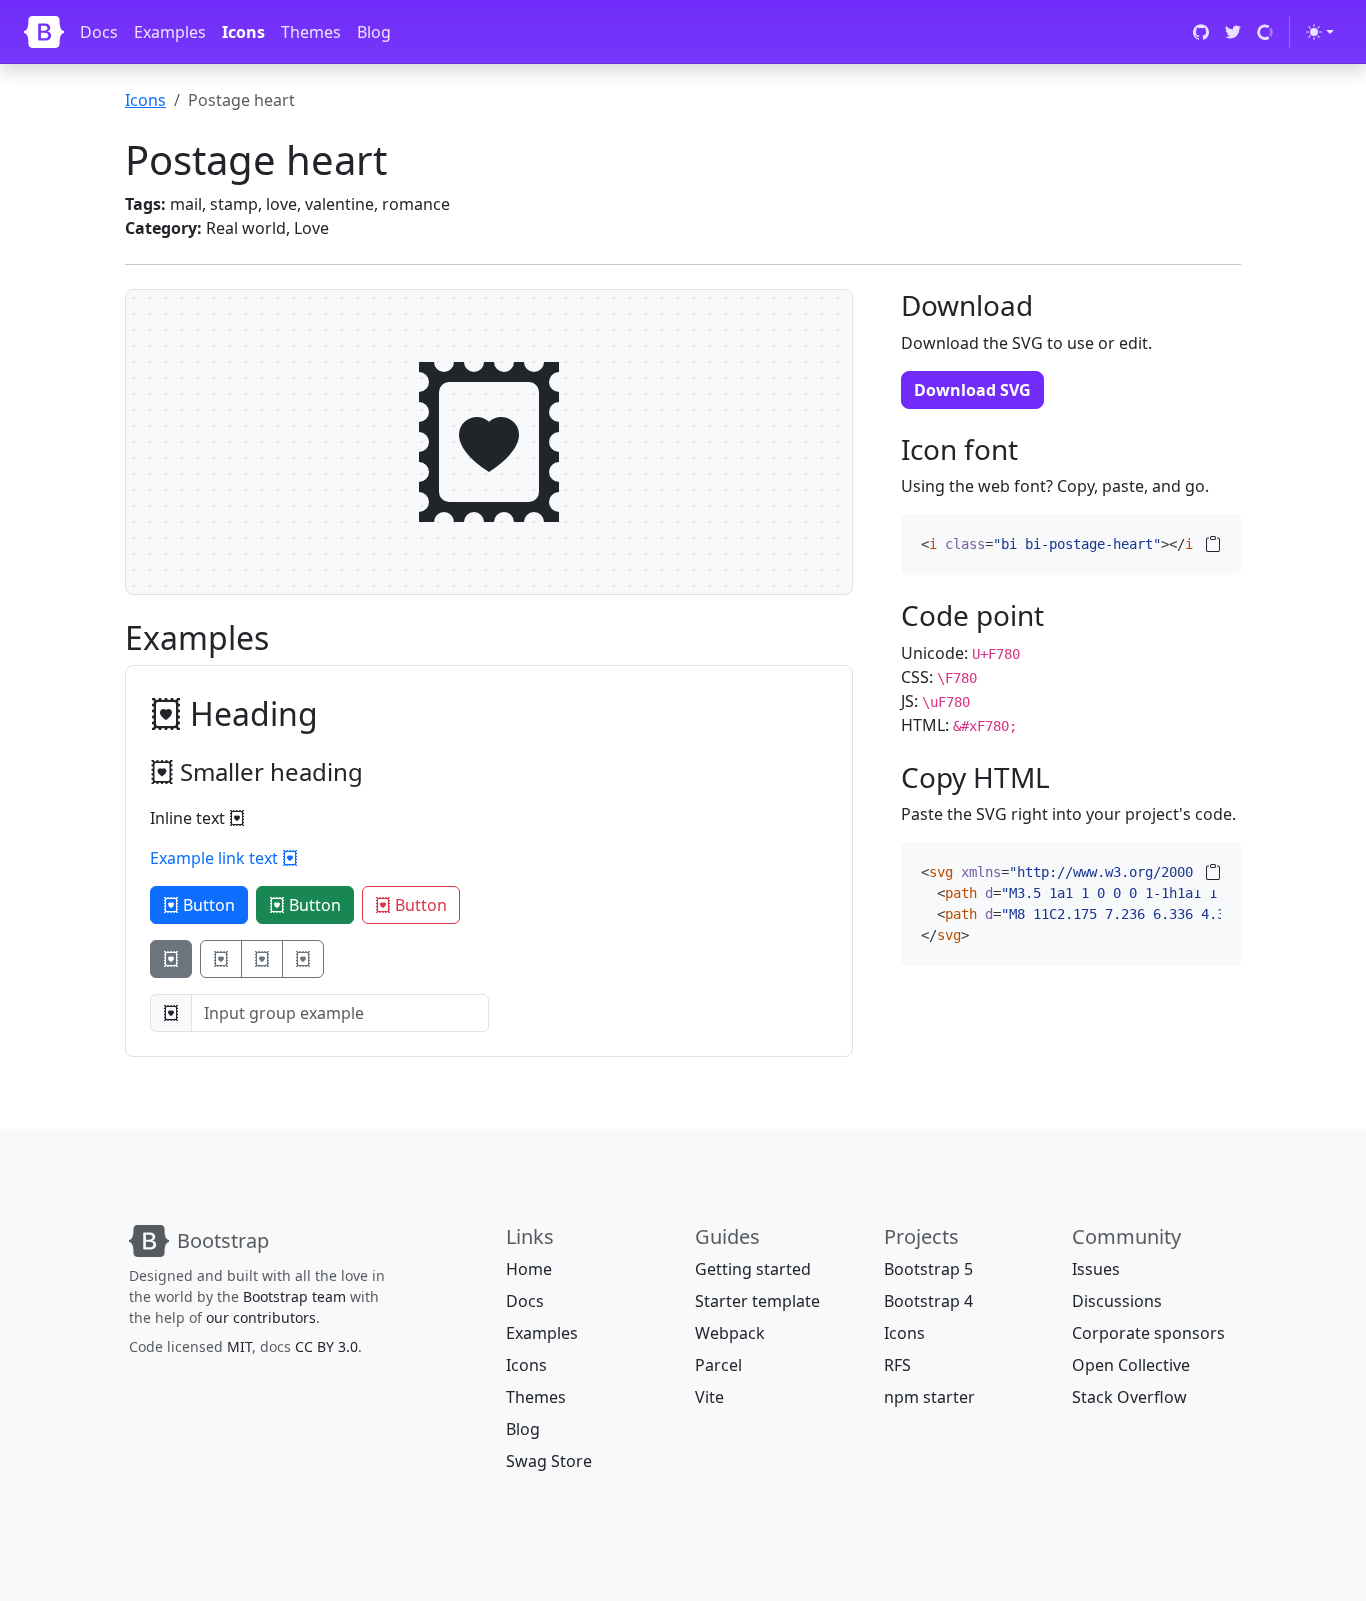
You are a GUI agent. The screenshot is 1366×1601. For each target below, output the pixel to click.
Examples (170, 32)
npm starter (929, 1397)
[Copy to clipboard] (1213, 544)
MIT (239, 1346)
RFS (897, 1365)
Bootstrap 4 (928, 1301)
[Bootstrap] (44, 32)
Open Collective (1131, 1365)
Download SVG (972, 390)
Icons (243, 32)
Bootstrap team (294, 1296)
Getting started (753, 1269)
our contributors (261, 1317)
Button (207, 905)
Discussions (1117, 1301)
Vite (709, 1397)
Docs (99, 32)
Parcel (718, 1365)
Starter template (757, 1301)
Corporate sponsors (1148, 1333)
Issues (1096, 1269)
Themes (311, 32)
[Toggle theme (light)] (1320, 32)
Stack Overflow (1129, 1397)
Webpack (730, 1333)
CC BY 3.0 (326, 1346)
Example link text (216, 858)
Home (529, 1269)
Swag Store (549, 1461)
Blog (374, 32)
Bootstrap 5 (928, 1269)
